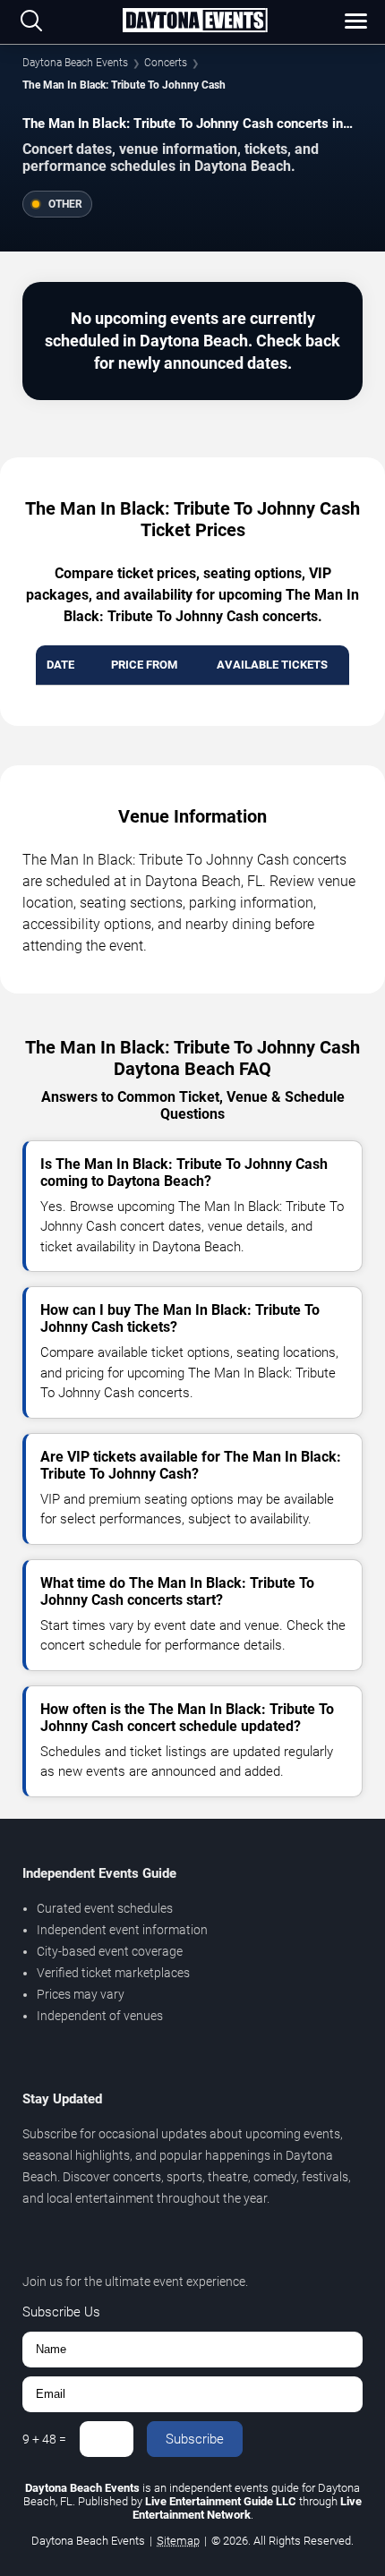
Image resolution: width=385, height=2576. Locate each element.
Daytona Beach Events (75, 63)
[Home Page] (195, 21)
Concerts (166, 63)
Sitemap (178, 2541)
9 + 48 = (44, 2439)
